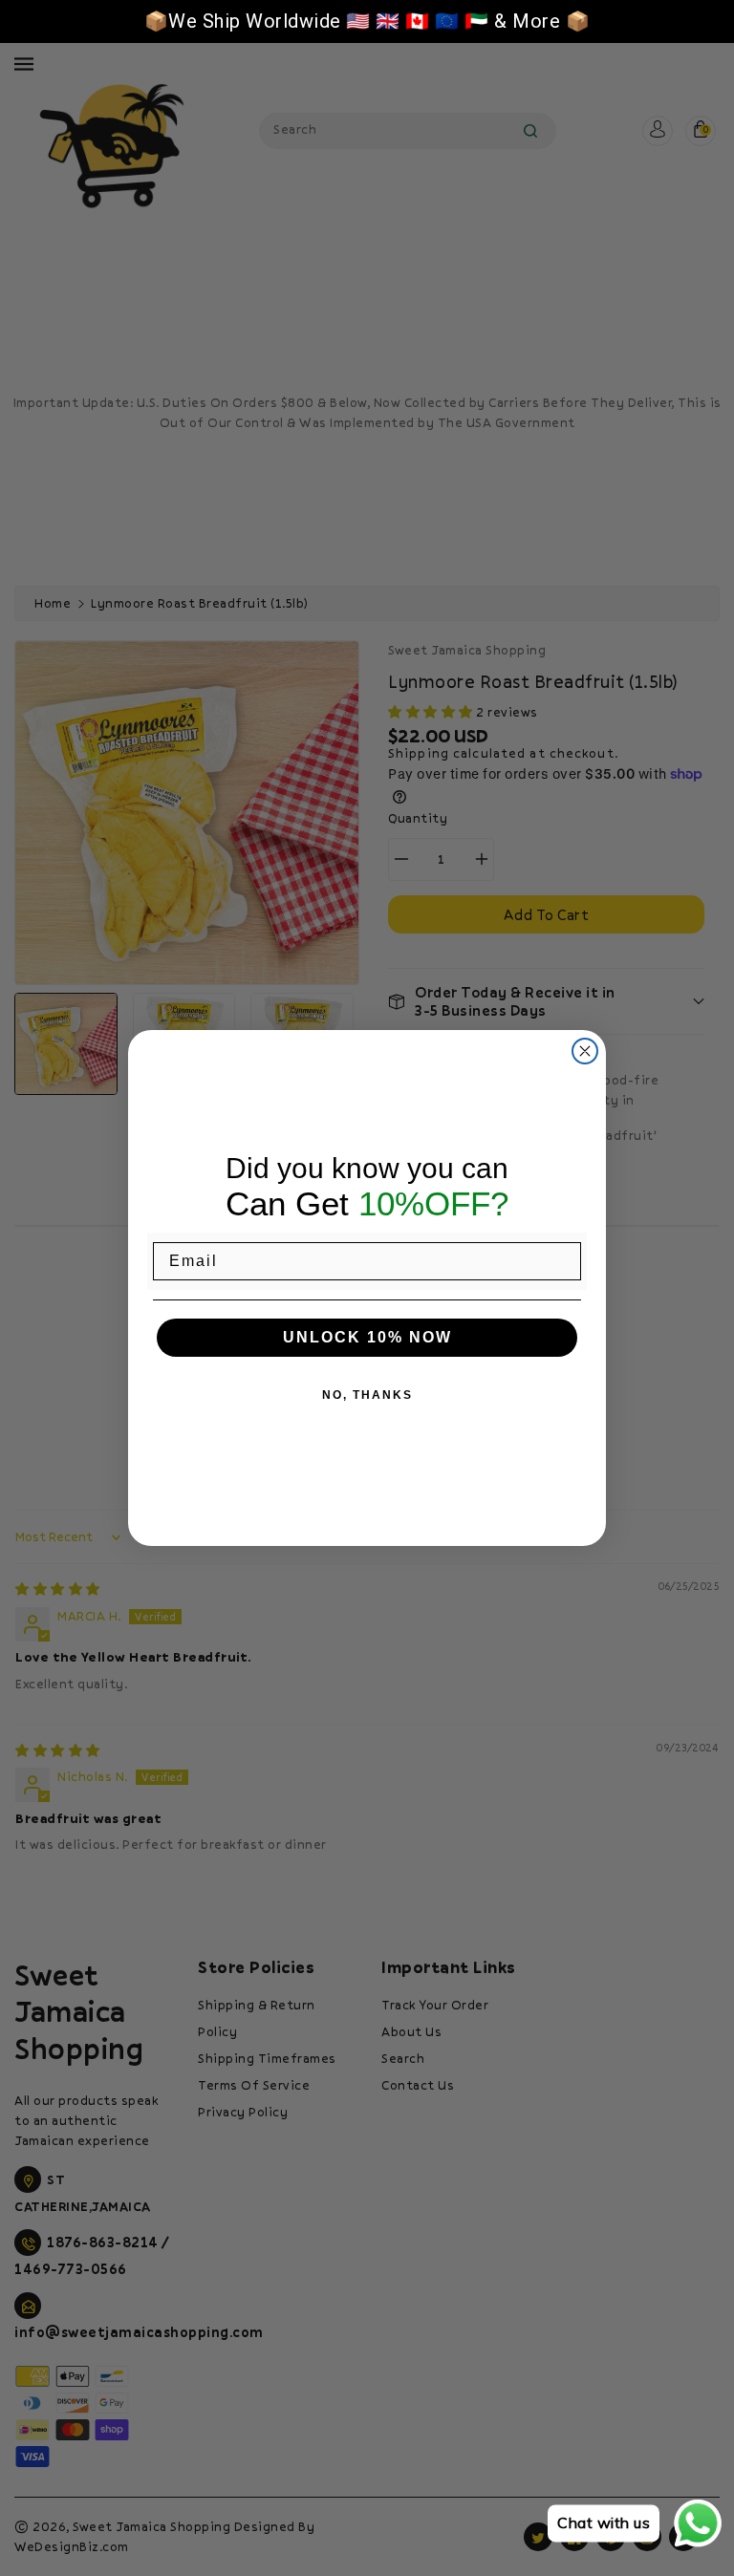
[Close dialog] (585, 1051)
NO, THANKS (367, 1395)
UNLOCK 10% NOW (367, 1337)
